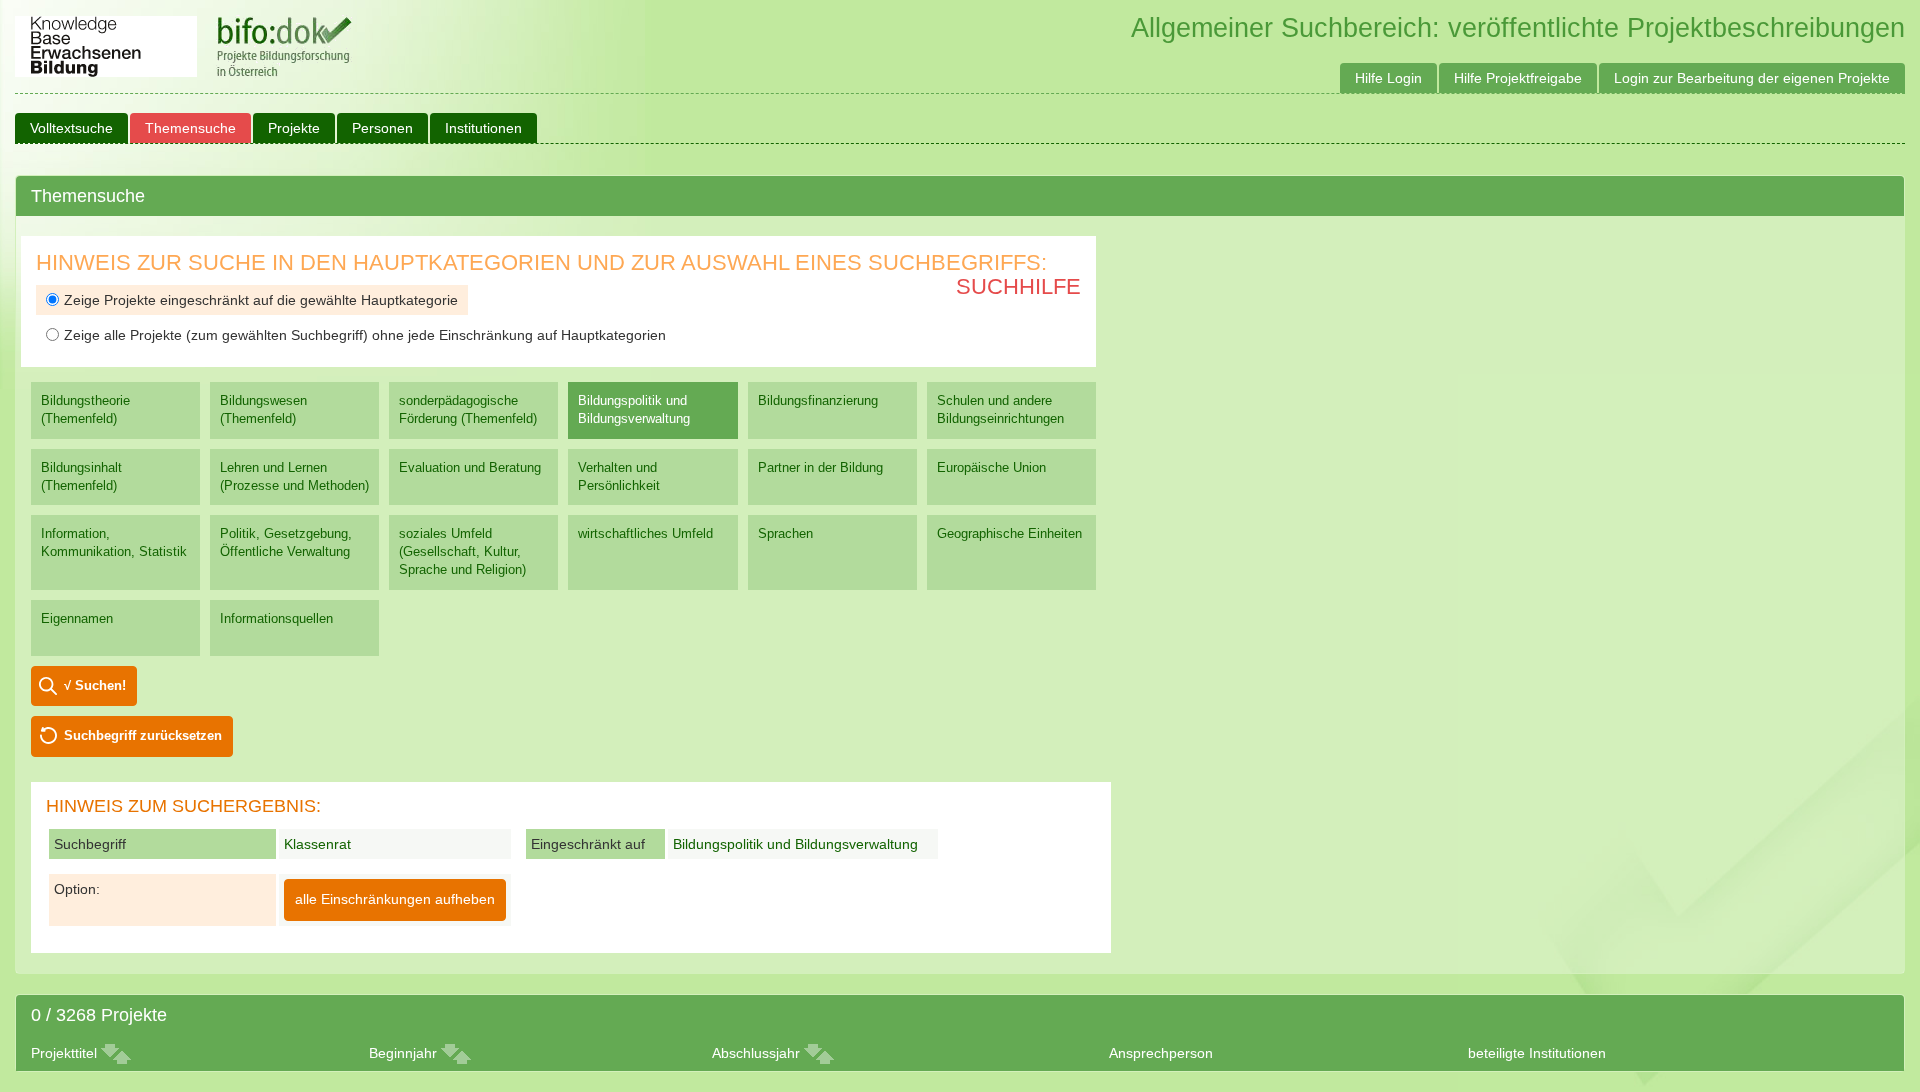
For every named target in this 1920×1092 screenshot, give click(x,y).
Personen (382, 128)
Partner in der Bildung (820, 467)
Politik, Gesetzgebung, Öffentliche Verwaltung (286, 542)
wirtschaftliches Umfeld (645, 533)
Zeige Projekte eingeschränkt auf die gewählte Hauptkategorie (261, 300)
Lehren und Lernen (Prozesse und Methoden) (294, 476)
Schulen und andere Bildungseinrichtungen (1000, 409)
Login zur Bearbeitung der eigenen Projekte (1752, 78)
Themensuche (190, 128)
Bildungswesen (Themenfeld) (263, 409)
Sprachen (785, 533)
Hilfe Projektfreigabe (1518, 78)
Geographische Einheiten (1009, 533)
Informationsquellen (276, 618)
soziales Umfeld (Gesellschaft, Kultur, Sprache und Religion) (462, 551)
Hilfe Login (1388, 78)
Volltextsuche (71, 128)
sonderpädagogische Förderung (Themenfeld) (468, 409)
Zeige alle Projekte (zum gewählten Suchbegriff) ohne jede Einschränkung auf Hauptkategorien (365, 335)
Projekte (294, 128)
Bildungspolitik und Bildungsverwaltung (634, 409)
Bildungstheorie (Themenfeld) (85, 409)
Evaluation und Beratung (470, 467)
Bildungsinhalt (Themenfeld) (81, 476)
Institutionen (483, 128)
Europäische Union (991, 467)
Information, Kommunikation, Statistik (114, 542)
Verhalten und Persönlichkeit (619, 476)
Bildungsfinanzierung (818, 400)
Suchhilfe (1018, 286)
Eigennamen (77, 618)
